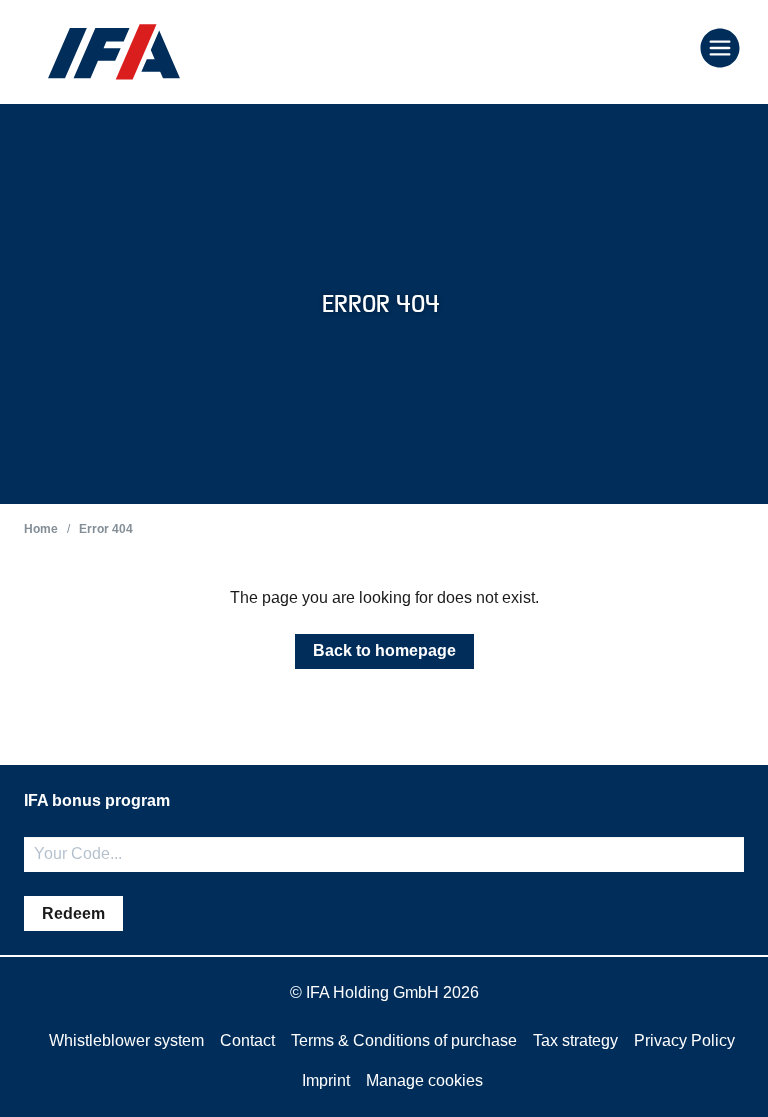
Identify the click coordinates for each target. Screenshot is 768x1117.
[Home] (114, 52)
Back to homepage (384, 650)
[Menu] (720, 50)
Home (41, 529)
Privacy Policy (684, 1040)
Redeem (73, 913)
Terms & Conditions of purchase (404, 1040)
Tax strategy (575, 1040)
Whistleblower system (126, 1040)
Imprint (326, 1080)
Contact (247, 1040)
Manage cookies (424, 1080)
